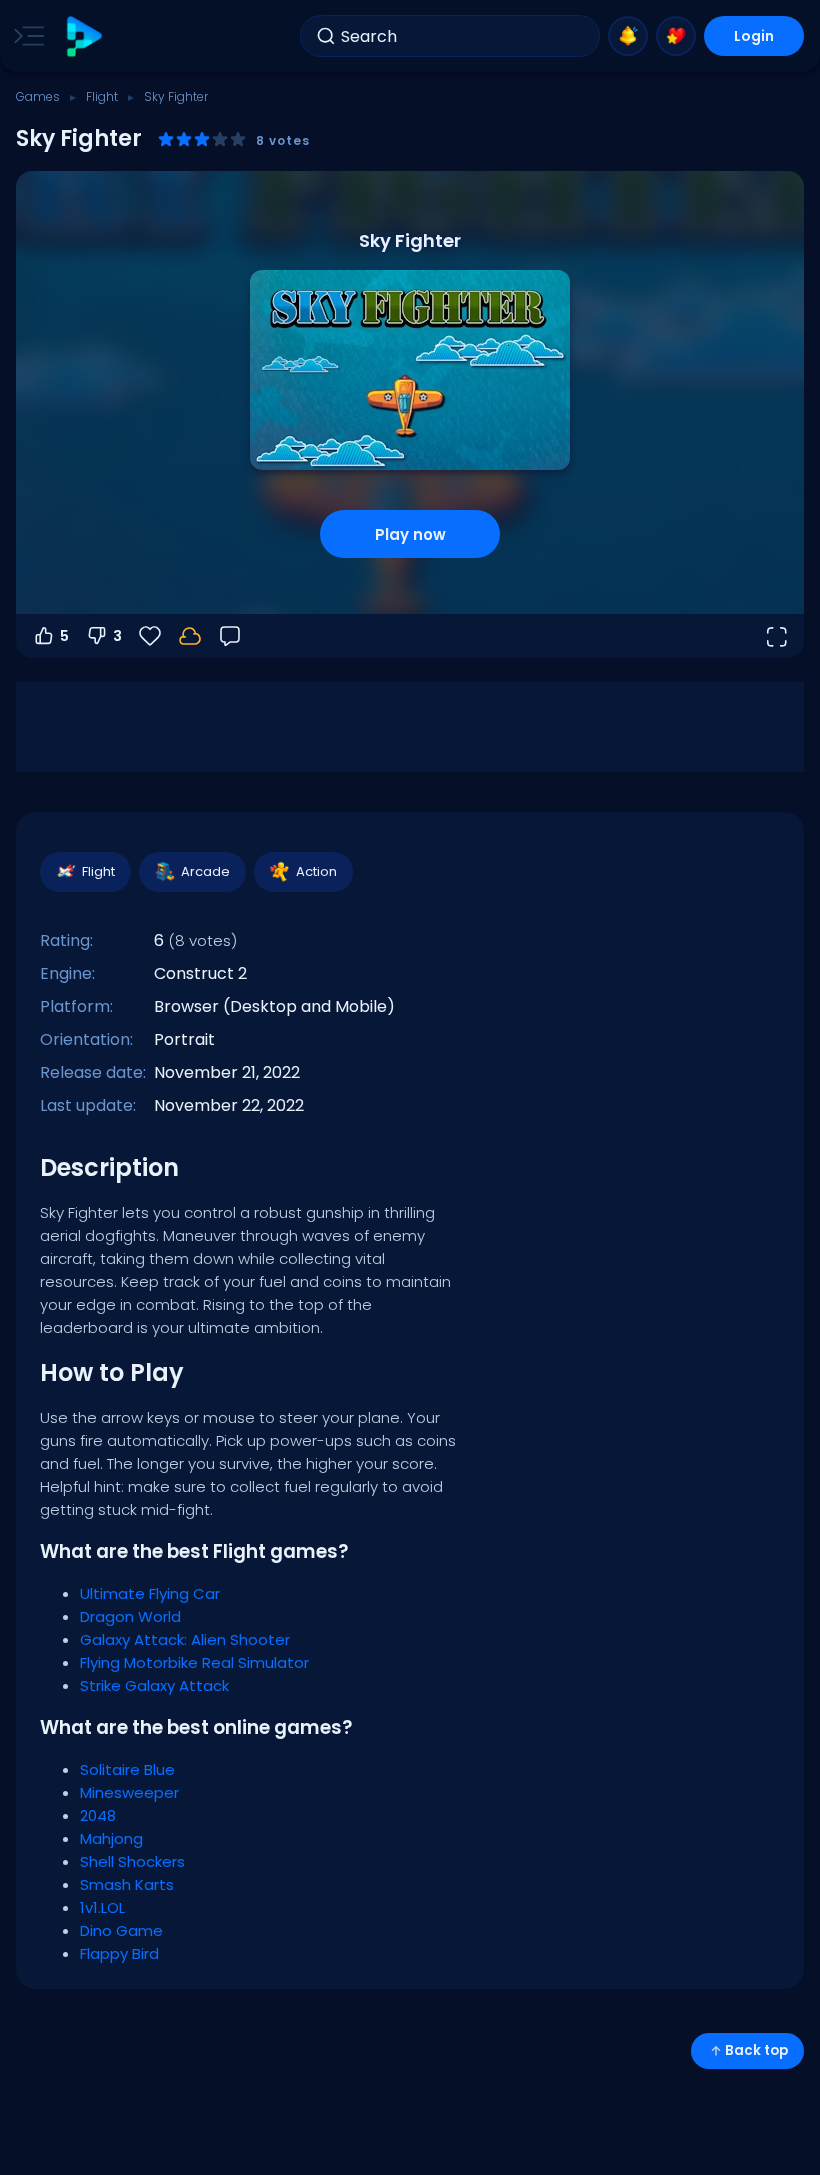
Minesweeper (129, 1792)
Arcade (205, 871)
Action (316, 871)
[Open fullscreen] (776, 636)
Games (38, 96)
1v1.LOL (102, 1907)
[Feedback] (230, 636)
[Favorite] (676, 36)
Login (754, 36)
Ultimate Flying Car (150, 1593)
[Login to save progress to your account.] (190, 636)
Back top (756, 2050)
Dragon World (130, 1616)
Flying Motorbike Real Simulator (194, 1662)
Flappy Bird (119, 1953)
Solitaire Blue (127, 1769)
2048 (98, 1815)
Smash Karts (127, 1884)
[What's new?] (628, 36)
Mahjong (111, 1838)
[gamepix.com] (83, 36)
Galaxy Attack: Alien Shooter (185, 1639)
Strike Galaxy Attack (154, 1685)
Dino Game (121, 1930)
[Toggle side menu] (25, 36)
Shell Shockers (132, 1861)
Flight (102, 96)
